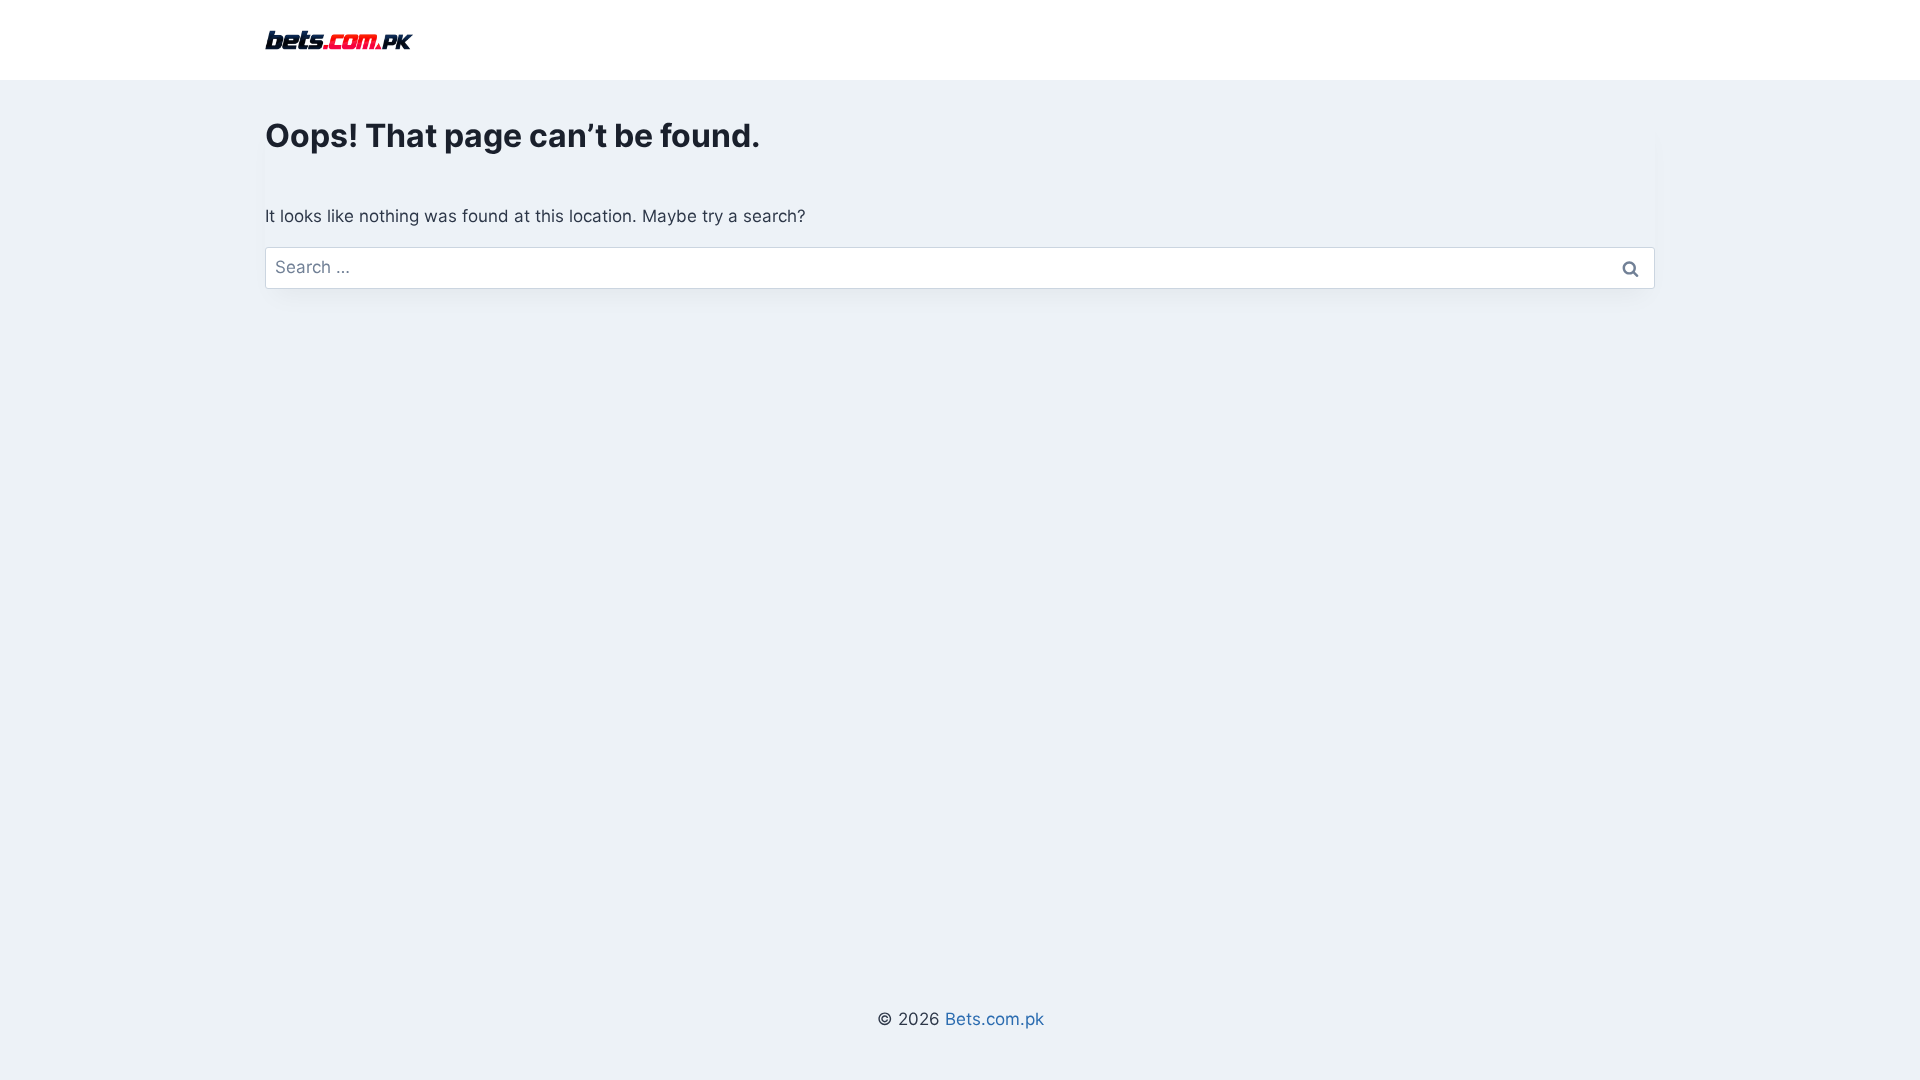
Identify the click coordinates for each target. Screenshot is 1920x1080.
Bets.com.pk (994, 1019)
